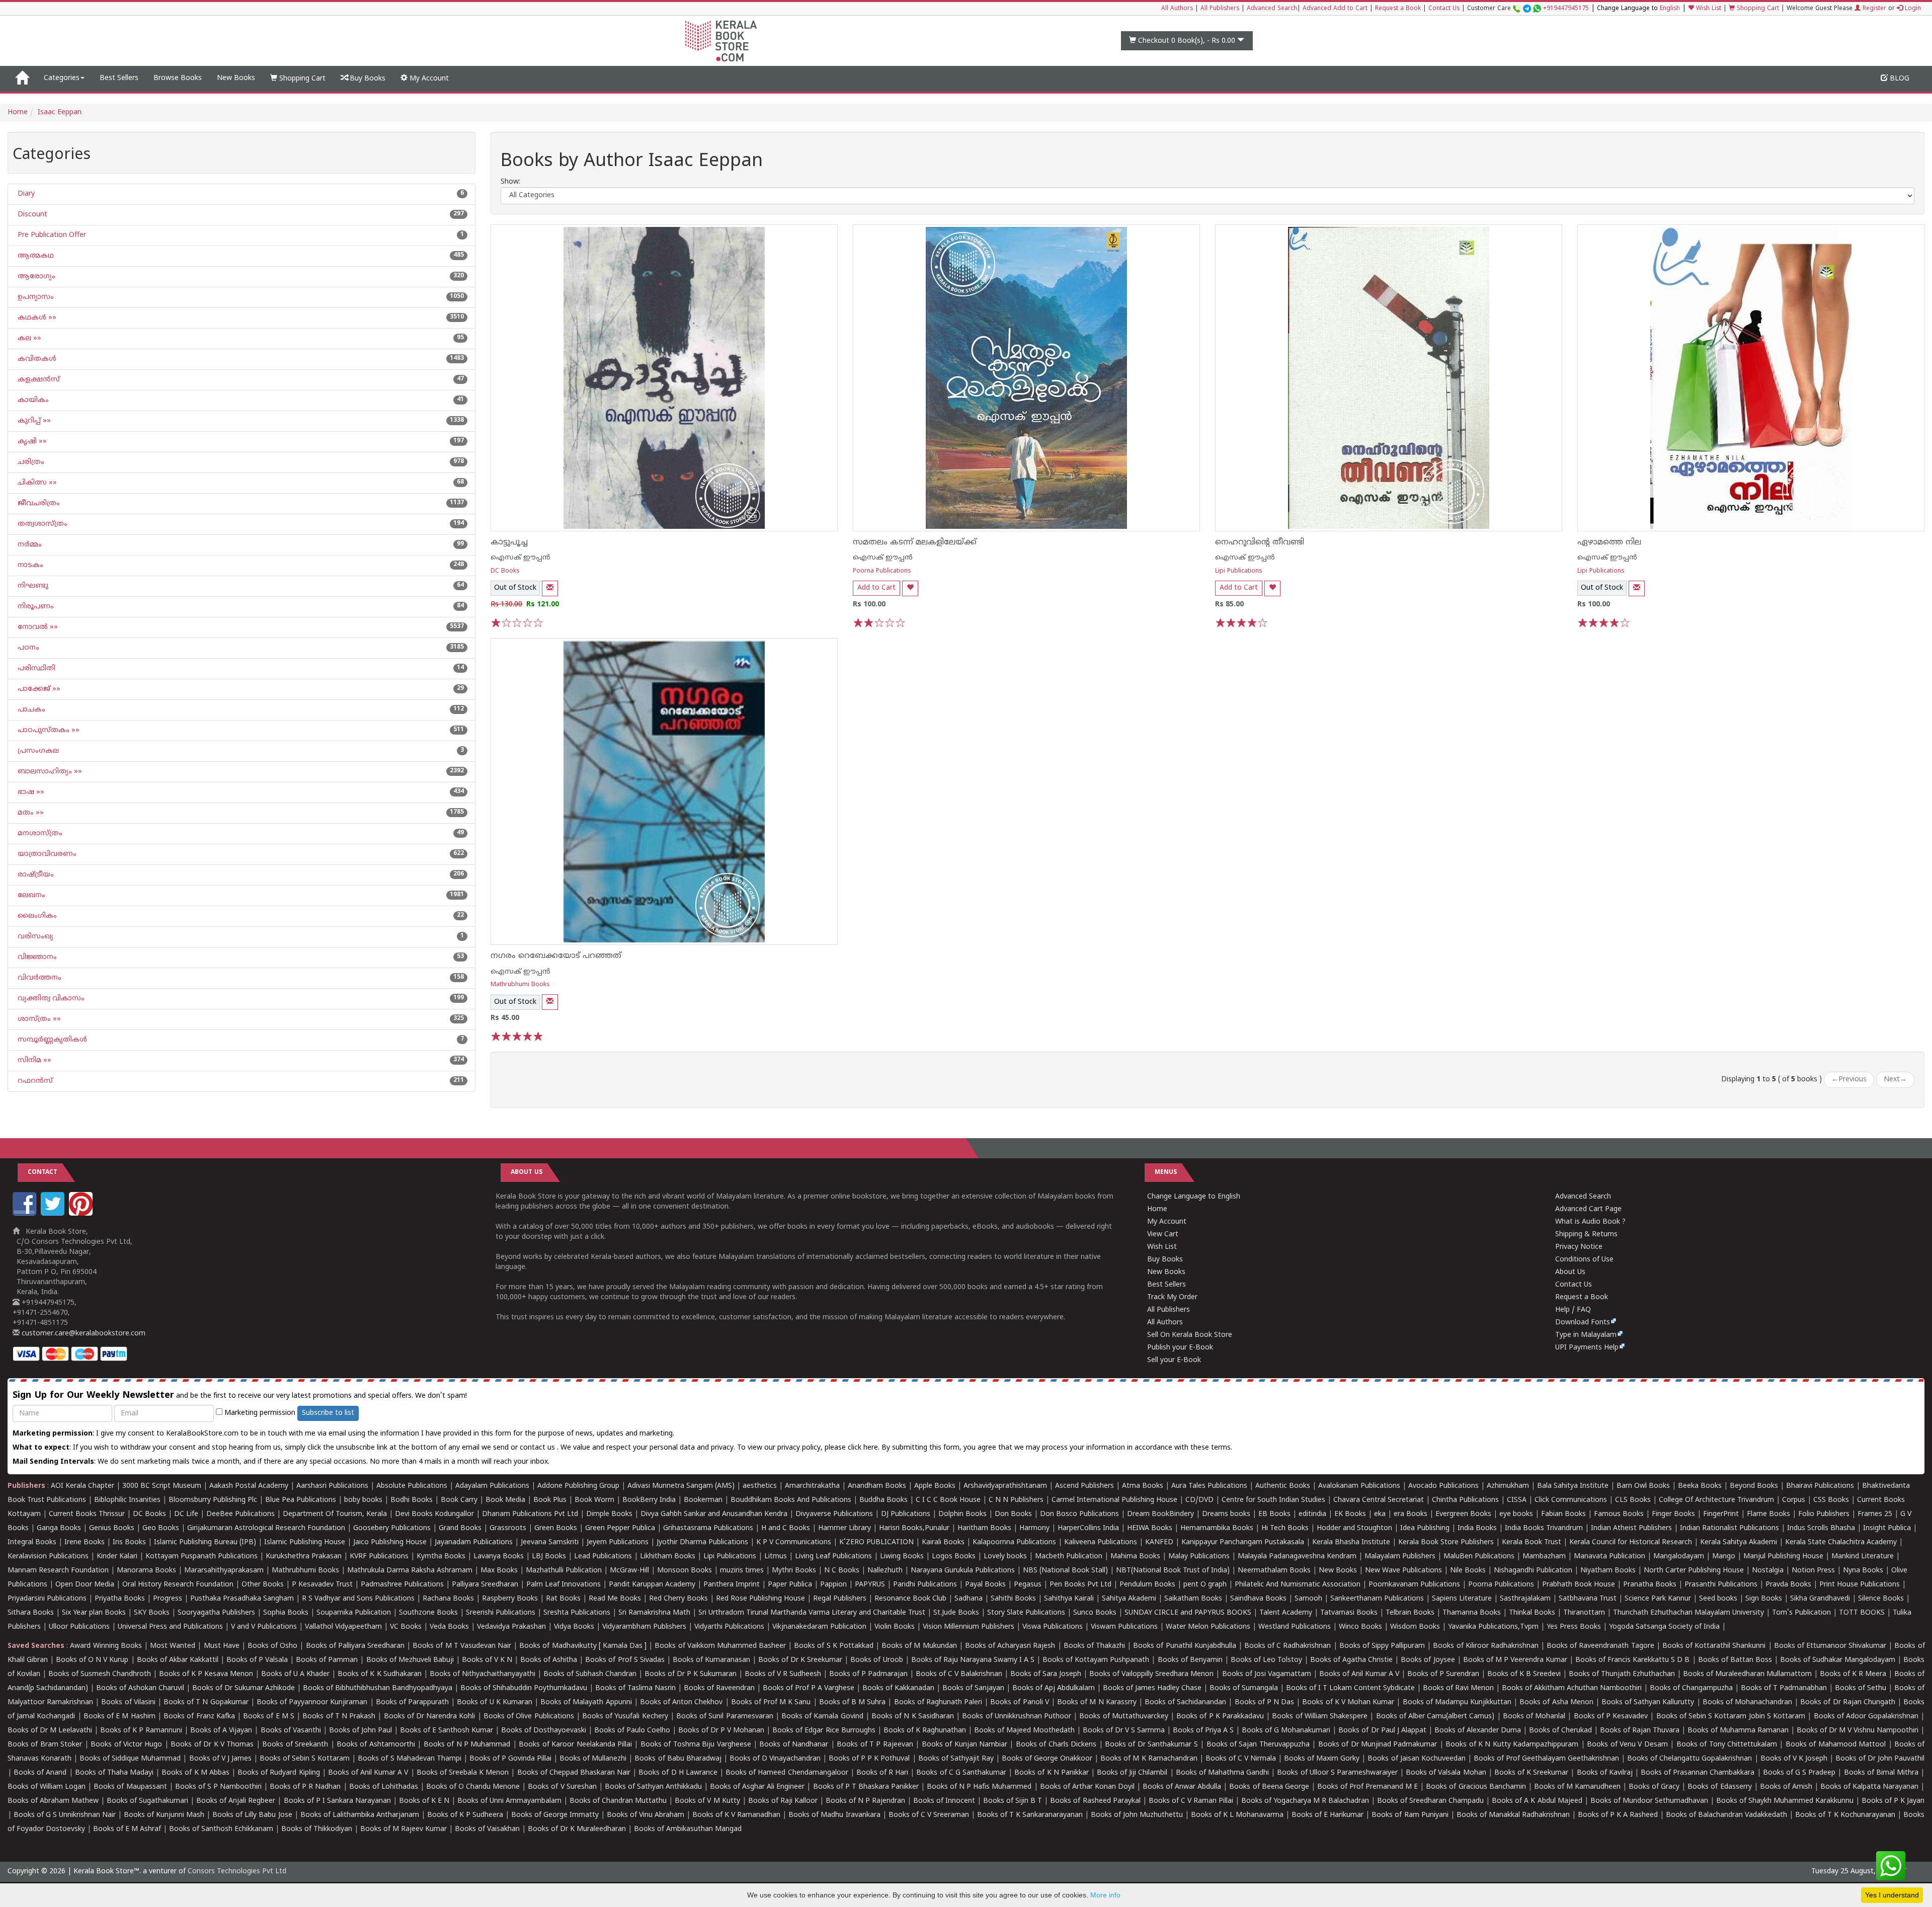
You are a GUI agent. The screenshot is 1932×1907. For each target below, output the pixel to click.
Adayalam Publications (492, 1486)
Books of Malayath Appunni (586, 1702)
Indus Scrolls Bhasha (1821, 1528)
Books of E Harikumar (1327, 1815)
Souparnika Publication (354, 1613)
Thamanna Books (1472, 1613)
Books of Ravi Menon (1458, 1688)
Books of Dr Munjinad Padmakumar (1378, 1745)
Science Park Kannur (1658, 1599)
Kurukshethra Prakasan (304, 1557)
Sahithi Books (1013, 1599)
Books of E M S (269, 1717)
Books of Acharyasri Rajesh (1010, 1646)
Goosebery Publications (392, 1528)
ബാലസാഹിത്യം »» (49, 772)
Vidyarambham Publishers (644, 1627)
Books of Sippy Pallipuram (1382, 1646)
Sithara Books (31, 1613)
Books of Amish (1786, 1787)
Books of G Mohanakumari (1286, 1731)
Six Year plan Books (94, 1613)
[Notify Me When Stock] (550, 588)
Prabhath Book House (1579, 1585)
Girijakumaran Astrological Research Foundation (266, 1528)
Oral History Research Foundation (178, 1585)
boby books (363, 1500)
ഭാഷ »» (30, 792)
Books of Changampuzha (1691, 1688)
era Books (1411, 1514)
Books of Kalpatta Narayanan (1869, 1787)
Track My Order (1172, 1297)
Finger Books (1673, 1514)
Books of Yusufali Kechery (625, 1717)
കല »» (28, 338)
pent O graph (1205, 1585)
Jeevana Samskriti (550, 1542)
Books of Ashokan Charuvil (140, 1688)
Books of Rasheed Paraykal (1095, 1801)
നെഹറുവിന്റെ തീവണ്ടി (1260, 542)
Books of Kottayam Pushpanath (1096, 1660)
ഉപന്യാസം (35, 297)
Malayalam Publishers (1400, 1557)
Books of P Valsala (257, 1660)
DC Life (186, 1514)
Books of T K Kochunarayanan (1845, 1815)
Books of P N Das (1265, 1702)
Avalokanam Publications (1359, 1486)
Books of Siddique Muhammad (130, 1759)
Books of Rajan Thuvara (1640, 1731)
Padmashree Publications (402, 1585)
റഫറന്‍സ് (34, 1081)
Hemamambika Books (1217, 1528)
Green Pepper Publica (620, 1528)
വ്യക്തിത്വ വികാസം (50, 999)
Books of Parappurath (412, 1702)
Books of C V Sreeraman (929, 1815)
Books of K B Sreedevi (1524, 1674)
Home (18, 112)
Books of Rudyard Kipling (278, 1773)
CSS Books (1831, 1500)
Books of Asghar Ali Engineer (757, 1787)
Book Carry (459, 1500)
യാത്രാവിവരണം (46, 854)
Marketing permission (259, 1413)
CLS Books (1633, 1500)
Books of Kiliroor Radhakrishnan (1485, 1646)
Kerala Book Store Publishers (1446, 1542)
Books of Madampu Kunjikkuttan (1457, 1702)
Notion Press (1813, 1571)
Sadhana (969, 1599)
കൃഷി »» (31, 442)
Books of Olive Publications (529, 1717)
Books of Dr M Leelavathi (50, 1731)
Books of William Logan (47, 1787)
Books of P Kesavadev (1611, 1717)
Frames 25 (1875, 1514)
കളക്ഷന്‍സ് (38, 380)
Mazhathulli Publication (564, 1571)
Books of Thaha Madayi (114, 1773)
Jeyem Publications (618, 1542)
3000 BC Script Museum (162, 1486)
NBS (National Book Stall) (1065, 1571)
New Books (236, 78)
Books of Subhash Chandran (590, 1674)
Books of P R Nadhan (305, 1787)
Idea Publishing (1425, 1528)
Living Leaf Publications (833, 1557)
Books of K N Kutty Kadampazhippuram (1512, 1745)
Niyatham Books (1608, 1571)
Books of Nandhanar (794, 1745)
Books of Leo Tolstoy (1266, 1660)
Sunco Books (1095, 1613)
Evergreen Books (1463, 1514)
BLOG (1899, 79)
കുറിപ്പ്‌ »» (33, 421)
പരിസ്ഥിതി (35, 668)
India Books (1477, 1528)
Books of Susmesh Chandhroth (100, 1674)
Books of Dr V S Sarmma (1124, 1731)
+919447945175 (1566, 9)
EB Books (1274, 1514)
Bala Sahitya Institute (1573, 1486)
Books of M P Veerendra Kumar (1515, 1660)
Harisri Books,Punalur (914, 1528)
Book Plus (550, 1500)
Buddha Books (883, 1500)
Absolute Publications (412, 1486)
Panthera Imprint (732, 1585)
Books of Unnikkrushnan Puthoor (1017, 1717)
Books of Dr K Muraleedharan (577, 1829)
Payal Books (985, 1585)
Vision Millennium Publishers (969, 1627)
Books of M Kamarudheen (1577, 1787)
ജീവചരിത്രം (38, 503)
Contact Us (1444, 9)
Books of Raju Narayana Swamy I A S (973, 1660)
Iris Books (129, 1542)
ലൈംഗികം (36, 916)
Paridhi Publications (925, 1585)
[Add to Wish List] (910, 588)
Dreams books (1226, 1514)
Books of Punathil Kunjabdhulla (1184, 1646)
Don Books (1013, 1514)
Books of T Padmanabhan (1784, 1688)
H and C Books (786, 1528)
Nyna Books (1863, 1571)
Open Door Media (85, 1585)
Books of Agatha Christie (1351, 1660)
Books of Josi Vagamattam (1267, 1674)
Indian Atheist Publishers (1631, 1528)
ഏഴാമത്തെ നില (1609, 542)
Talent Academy (1286, 1613)
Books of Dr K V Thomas (212, 1745)
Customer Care (1528, 9)
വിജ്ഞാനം (36, 957)
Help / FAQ (1573, 1310)
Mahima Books (1135, 1557)
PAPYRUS (870, 1585)
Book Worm (594, 1500)
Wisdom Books (1415, 1627)
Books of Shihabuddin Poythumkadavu (524, 1688)
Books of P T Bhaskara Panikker (866, 1787)
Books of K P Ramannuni (141, 1731)
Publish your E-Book (1180, 1348)
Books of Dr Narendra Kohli (430, 1717)
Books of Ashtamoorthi (376, 1745)
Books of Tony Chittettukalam (1727, 1745)
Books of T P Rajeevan (875, 1745)
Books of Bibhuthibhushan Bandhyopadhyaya (378, 1688)
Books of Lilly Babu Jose (252, 1815)
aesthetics (760, 1486)
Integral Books (32, 1542)
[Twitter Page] (54, 1214)
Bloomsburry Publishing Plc (213, 1500)
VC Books (406, 1627)
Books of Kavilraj (1605, 1773)
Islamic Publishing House (305, 1542)
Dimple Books (609, 1514)
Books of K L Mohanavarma (1237, 1815)
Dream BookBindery (1160, 1514)
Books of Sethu (1861, 1688)
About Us (1570, 1272)
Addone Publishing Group (578, 1486)
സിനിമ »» (33, 1060)
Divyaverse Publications (834, 1514)
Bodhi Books (412, 1500)
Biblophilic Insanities (127, 1500)
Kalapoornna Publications (1014, 1542)
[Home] (22, 78)
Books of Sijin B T (1013, 1801)
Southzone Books (428, 1613)
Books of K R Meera (1853, 1674)
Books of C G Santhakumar (961, 1773)
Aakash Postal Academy (250, 1486)
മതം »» (30, 813)
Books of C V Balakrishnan (959, 1674)
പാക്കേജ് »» (38, 689)
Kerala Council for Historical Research (1631, 1542)
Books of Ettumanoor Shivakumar (1830, 1646)
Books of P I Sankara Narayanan (337, 1801)
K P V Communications (794, 1542)
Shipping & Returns (1586, 1235)
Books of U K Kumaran (495, 1702)
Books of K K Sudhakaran (379, 1674)
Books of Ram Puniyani (1410, 1815)
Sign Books (1764, 1599)
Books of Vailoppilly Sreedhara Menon (1151, 1674)
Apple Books (935, 1486)
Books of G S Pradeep (1799, 1773)
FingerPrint (1721, 1514)
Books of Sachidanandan (1185, 1702)
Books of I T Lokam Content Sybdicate (1350, 1688)
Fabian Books (1563, 1514)
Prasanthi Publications (1721, 1585)
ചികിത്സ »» (36, 483)
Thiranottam (1584, 1613)
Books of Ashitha (549, 1660)
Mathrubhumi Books (520, 985)
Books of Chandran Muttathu (618, 1801)
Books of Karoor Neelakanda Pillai (575, 1745)
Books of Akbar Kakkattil (178, 1660)
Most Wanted (173, 1646)
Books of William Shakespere (1320, 1717)
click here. (865, 1448)
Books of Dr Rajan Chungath (1848, 1702)
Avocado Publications (1443, 1486)
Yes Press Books (1574, 1627)
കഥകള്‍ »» (36, 318)
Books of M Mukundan (919, 1646)
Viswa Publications (1053, 1627)
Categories (62, 78)
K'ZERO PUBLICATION (876, 1542)
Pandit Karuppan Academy (652, 1585)
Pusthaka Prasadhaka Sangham (242, 1599)
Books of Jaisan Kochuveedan (1416, 1759)
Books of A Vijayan (221, 1731)
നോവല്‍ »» (37, 627)
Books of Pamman (327, 1660)
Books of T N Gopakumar (206, 1702)
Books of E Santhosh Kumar (447, 1731)
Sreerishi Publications (501, 1613)
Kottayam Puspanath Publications (202, 1557)
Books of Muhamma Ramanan (1738, 1731)
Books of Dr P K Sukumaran (691, 1674)
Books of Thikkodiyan (317, 1829)
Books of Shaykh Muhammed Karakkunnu (1785, 1801)
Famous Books (1619, 1514)
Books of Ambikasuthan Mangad (688, 1829)
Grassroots (508, 1528)
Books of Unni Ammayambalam (509, 1801)
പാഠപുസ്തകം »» (48, 730)
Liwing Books (902, 1557)
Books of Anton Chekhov (681, 1702)
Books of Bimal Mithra (1881, 1773)
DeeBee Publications (240, 1514)
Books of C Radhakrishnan (1287, 1646)
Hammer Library (844, 1528)
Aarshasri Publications (332, 1486)
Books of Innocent (944, 1801)
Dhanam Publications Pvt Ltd (530, 1514)
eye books (1516, 1514)
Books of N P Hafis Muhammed (979, 1787)
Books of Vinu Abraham (646, 1815)
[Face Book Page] (26, 1214)
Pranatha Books (1650, 1585)
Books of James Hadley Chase (1152, 1688)
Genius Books (112, 1528)
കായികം (32, 400)
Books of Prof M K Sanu (771, 1702)
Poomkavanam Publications (1414, 1585)
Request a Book (1398, 9)
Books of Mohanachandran (1747, 1702)
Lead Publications (603, 1557)
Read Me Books (615, 1599)
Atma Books (1143, 1486)
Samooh (1308, 1599)
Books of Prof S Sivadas (625, 1660)
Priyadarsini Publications (47, 1599)
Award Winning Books (106, 1646)
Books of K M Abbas (195, 1773)
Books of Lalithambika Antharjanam (360, 1815)
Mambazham (1544, 1557)
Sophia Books (286, 1613)
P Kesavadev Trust (322, 1585)
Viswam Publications (1124, 1627)
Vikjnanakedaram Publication (819, 1627)
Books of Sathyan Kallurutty (1648, 1702)
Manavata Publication (1609, 1557)
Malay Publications (1199, 1557)
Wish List (1708, 9)
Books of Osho (272, 1646)
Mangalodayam (1679, 1557)
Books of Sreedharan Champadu (1430, 1801)
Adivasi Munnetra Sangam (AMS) (681, 1486)
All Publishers (1220, 9)
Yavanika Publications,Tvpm (1493, 1627)
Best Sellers (119, 78)
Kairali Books (943, 1542)
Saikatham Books (1193, 1599)
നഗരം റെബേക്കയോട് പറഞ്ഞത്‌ (556, 956)
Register (1873, 9)
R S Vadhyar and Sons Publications (358, 1599)
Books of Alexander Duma (1478, 1731)
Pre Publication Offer (51, 235)
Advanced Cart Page (1588, 1209)
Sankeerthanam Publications (1377, 1599)
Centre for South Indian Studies (1273, 1500)
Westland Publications (1296, 1627)
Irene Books (85, 1542)
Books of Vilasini (128, 1702)
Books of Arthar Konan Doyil (1087, 1787)
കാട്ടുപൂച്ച (509, 542)
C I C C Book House (948, 1500)
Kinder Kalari (117, 1557)
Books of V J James (220, 1759)
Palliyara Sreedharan (485, 1585)
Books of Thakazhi (1094, 1646)
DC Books (505, 571)
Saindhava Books (1258, 1599)
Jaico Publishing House (390, 1542)
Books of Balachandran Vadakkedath (1726, 1815)
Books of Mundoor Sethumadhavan (1649, 1801)
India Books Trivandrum (1544, 1528)
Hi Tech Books (1285, 1528)
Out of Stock (515, 588)
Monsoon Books (685, 1571)
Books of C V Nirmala (1241, 1759)
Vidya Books (574, 1627)
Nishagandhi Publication (1533, 1571)
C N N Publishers (1016, 1500)
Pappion (833, 1585)
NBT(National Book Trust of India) (1173, 1571)
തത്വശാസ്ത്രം (42, 524)
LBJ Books (549, 1557)
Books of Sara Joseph (1046, 1674)
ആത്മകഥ (35, 256)
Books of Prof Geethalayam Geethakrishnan (1546, 1759)
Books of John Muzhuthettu (1137, 1815)
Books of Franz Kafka (199, 1717)
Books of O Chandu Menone (473, 1787)
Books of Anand (40, 1773)
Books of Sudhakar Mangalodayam (1838, 1660)
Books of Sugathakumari (147, 1801)
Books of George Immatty (555, 1815)
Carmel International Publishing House (1114, 1500)
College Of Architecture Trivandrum (1716, 1500)
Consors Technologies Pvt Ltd (237, 1872)
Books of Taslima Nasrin (635, 1688)
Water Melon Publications (1208, 1627)
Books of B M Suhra (853, 1702)
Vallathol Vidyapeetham (343, 1627)
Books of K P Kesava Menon (206, 1674)
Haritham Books (984, 1528)
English (1670, 9)
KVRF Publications (379, 1557)
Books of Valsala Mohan (1446, 1773)
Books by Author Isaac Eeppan (632, 162)
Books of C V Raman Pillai (1191, 1801)
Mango (1724, 1557)
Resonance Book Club (910, 1599)
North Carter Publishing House (1694, 1571)
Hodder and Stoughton (1354, 1528)
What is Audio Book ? (1590, 1222)
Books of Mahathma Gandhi (1222, 1773)
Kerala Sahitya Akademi (1739, 1542)
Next (1895, 1080)
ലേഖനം (30, 895)
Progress (168, 1599)
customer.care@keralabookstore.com (83, 1334)
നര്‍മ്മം (29, 545)
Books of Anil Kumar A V (1359, 1674)
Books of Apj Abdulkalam (1054, 1688)
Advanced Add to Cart (1335, 9)
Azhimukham (1508, 1486)
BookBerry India (649, 1500)
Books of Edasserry (1719, 1787)
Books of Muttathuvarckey (1123, 1717)
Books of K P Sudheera (465, 1815)
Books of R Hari (882, 1773)
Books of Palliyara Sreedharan (355, 1646)
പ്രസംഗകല (37, 751)
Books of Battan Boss (1735, 1660)
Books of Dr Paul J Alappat (1382, 1731)
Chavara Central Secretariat (1379, 1500)
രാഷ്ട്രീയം (35, 875)
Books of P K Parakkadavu (1220, 1717)
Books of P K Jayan (1893, 1801)
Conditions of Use (1584, 1260)
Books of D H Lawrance (678, 1773)
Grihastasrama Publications (708, 1528)
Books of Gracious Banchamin (1476, 1787)
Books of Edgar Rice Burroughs (824, 1731)
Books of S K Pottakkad (834, 1646)
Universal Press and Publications (170, 1627)
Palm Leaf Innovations (563, 1585)
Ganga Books (59, 1528)
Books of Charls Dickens (1056, 1745)
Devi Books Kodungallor (434, 1514)
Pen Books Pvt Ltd (1080, 1585)
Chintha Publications (1465, 1500)
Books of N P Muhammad (467, 1745)
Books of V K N (487, 1660)
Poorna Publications (882, 571)
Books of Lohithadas (384, 1787)
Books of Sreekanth (295, 1745)
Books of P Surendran (1443, 1674)
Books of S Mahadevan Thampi (409, 1759)
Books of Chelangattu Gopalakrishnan (1689, 1759)
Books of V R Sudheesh (783, 1674)
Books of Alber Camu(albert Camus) (1435, 1717)
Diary (25, 194)
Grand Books (460, 1528)
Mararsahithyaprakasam (224, 1571)
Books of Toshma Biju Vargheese (696, 1745)
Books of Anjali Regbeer (236, 1801)
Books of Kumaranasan (711, 1660)
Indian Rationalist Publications (1729, 1528)
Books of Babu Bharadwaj (678, 1759)
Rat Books (563, 1599)
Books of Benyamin (1190, 1660)
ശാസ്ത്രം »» (38, 1019)
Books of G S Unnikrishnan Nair (65, 1815)
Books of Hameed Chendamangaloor (787, 1773)
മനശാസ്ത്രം (39, 833)
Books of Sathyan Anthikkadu (653, 1787)
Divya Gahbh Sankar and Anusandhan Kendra (714, 1514)
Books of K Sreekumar (1531, 1773)
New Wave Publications (1403, 1571)
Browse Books (178, 78)
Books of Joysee (1428, 1660)
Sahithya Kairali (1069, 1599)
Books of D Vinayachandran (775, 1759)
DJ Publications (906, 1514)
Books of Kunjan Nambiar (964, 1745)
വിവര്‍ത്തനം (38, 978)
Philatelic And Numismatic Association (1298, 1585)
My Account (428, 79)
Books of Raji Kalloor (783, 1801)
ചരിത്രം (30, 462)
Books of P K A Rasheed (1618, 1815)
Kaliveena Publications (1101, 1542)
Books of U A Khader (295, 1674)
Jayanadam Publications (474, 1542)
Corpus (1794, 1500)
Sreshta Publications (577, 1613)
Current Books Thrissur (87, 1514)
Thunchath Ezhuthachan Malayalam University (1688, 1613)
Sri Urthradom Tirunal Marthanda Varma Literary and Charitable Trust (812, 1613)
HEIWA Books (1150, 1528)
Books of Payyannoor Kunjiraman (312, 1702)
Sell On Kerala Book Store (1190, 1335)
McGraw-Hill (629, 1571)
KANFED (1159, 1542)
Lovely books (1005, 1557)
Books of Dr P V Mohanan (721, 1731)
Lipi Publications (1239, 571)
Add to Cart (876, 588)
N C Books (842, 1571)
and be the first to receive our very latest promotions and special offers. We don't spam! (240, 1396)
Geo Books (161, 1528)
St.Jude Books (956, 1613)
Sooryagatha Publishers (216, 1613)
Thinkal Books (1532, 1613)
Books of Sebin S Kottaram (305, 1759)
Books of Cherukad (1560, 1731)
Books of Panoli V (1019, 1702)
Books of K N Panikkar (1052, 1773)
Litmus (776, 1557)
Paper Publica (790, 1585)
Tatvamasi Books (1349, 1613)
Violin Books (895, 1627)
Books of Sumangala (1244, 1688)
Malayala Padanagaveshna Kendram (1297, 1557)
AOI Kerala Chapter (83, 1486)
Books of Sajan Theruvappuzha (1258, 1745)
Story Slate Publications (1026, 1613)
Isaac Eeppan (60, 112)
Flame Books (1768, 1514)
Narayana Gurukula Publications (963, 1571)
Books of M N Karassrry (1097, 1702)
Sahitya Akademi (1129, 1599)
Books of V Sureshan (562, 1787)
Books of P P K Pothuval (869, 1759)
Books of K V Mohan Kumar (1348, 1702)
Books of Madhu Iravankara (834, 1815)
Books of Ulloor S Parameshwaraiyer (1337, 1773)
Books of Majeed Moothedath (1024, 1731)
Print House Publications (1860, 1585)
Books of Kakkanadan (898, 1688)
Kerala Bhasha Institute (1351, 1542)
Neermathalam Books (1274, 1571)
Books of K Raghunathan (925, 1731)
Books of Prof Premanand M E (1367, 1787)
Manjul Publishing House (1783, 1557)
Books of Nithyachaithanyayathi (482, 1674)
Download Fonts (1583, 1323)
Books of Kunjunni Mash (164, 1815)
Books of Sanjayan (973, 1688)
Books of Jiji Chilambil (1132, 1773)
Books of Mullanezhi (593, 1759)
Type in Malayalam (1586, 1335)
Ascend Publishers (1084, 1486)
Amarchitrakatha (812, 1486)
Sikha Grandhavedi (1820, 1599)
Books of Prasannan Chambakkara (1698, 1773)
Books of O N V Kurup (92, 1660)
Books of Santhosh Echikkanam (221, 1829)
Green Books (556, 1528)
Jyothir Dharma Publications (702, 1542)
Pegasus (1028, 1585)
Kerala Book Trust (1532, 1542)
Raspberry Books (510, 1599)
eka (1380, 1514)
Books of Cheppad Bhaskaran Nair (574, 1773)
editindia (1312, 1514)
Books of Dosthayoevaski (544, 1731)
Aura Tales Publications (1209, 1486)
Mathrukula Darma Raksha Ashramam (410, 1571)
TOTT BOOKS (1862, 1613)
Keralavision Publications (48, 1557)
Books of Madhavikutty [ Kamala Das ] (583, 1646)
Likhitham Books (668, 1557)
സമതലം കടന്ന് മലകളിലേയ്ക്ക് (915, 542)
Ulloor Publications (79, 1627)
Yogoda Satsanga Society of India (1664, 1627)
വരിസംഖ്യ (34, 937)
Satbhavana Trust (1588, 1599)
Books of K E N (424, 1801)
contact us (538, 1448)
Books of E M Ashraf (127, 1829)
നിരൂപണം (35, 607)
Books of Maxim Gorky (1322, 1759)
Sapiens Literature (1462, 1599)
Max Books (499, 1571)
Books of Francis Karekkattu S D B (1632, 1660)
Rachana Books (448, 1599)
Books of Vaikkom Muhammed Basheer (720, 1646)
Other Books (263, 1585)
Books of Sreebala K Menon (463, 1773)
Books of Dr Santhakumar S (1151, 1745)
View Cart (1163, 1235)
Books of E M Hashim (119, 1717)
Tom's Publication (1801, 1613)
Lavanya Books (499, 1557)
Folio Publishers (1824, 1514)
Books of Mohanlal (1534, 1717)
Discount (31, 215)
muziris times (742, 1571)
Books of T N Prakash (339, 1717)
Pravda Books (1788, 1585)
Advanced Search (1272, 9)
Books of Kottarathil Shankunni (1714, 1646)
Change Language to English (1194, 1197)
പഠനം (27, 648)
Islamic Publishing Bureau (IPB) (205, 1542)
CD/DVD (1199, 1500)
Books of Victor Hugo (126, 1745)
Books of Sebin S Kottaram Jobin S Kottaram (1731, 1717)
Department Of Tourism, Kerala (335, 1514)
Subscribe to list (328, 1413)
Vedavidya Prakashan (511, 1627)
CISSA (1517, 1500)
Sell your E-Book (1174, 1360)
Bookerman (703, 1500)
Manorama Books (146, 1571)
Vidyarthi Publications (729, 1627)
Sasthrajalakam (1525, 1599)
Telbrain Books (1410, 1613)
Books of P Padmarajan (868, 1674)
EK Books (1350, 1514)
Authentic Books (1283, 1486)
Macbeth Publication (1069, 1557)
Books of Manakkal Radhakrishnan (1513, 1815)
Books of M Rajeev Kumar (404, 1829)
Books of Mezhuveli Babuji (410, 1660)
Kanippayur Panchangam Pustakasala (1243, 1542)
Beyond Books (1754, 1486)
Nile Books (1468, 1571)
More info (1105, 1895)
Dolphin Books (962, 1514)
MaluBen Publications (1479, 1557)
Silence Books (1881, 1599)
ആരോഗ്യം (35, 276)
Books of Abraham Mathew (53, 1801)
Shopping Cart (1757, 9)
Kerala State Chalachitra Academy (1841, 1542)
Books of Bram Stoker (45, 1745)
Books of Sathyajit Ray (956, 1759)
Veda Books (449, 1627)
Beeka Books (1700, 1486)
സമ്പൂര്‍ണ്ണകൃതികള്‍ (51, 1040)
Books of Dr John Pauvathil (1880, 1759)
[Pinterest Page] (82, 1214)
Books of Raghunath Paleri (938, 1702)
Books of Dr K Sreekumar (800, 1660)
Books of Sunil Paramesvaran (725, 1717)
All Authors (1177, 9)
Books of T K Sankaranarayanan (1030, 1815)
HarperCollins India (1088, 1528)
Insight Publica (1887, 1528)
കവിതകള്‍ (36, 359)
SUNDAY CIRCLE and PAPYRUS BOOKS (1188, 1613)
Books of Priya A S (1203, 1731)
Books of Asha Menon (1556, 1702)
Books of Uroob (876, 1660)
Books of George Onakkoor (1047, 1759)
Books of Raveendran (719, 1688)
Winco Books (1360, 1627)
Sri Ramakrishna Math (654, 1613)
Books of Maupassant (130, 1787)
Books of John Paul (360, 1731)
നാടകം (29, 565)
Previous (1849, 1080)
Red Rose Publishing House (760, 1599)
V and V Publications (264, 1627)
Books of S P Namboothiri (218, 1787)
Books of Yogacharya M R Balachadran (1305, 1801)
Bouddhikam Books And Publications (791, 1500)
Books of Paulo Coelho (632, 1731)
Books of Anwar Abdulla (1182, 1787)
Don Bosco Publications (1079, 1514)
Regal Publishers (840, 1599)
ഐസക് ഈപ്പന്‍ (520, 558)
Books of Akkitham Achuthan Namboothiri (1572, 1688)
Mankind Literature (1863, 1557)
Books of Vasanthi (291, 1731)
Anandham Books (877, 1486)
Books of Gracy (1654, 1787)
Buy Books (367, 79)
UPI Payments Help (1587, 1348)
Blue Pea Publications (301, 1500)
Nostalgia (1768, 1571)
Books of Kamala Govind (822, 1717)
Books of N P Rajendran (865, 1801)
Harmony (1034, 1528)
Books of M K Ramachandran (1149, 1759)
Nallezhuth (885, 1571)
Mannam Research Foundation (58, 1571)
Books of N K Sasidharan (913, 1717)
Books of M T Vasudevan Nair (462, 1646)
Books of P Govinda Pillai (510, 1759)
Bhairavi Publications (1820, 1486)
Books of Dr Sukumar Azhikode (244, 1688)
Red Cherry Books (678, 1599)
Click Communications (1571, 1500)
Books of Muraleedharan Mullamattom (1747, 1674)
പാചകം (30, 710)
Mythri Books (794, 1571)
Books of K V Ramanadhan (736, 1815)
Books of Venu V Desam (1627, 1745)
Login (1912, 9)
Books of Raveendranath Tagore (1600, 1646)
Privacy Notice (1579, 1247)
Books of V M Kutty (707, 1801)
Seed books (1718, 1599)
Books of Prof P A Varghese (809, 1688)
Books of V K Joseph (1794, 1759)
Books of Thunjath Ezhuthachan (1622, 1674)
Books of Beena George (1269, 1787)
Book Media (505, 1500)
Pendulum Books (1147, 1585)
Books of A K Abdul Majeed (1537, 1801)
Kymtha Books (441, 1557)
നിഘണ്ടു (32, 586)
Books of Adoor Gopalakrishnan (1866, 1717)
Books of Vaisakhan (487, 1829)
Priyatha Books (120, 1599)
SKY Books (152, 1613)
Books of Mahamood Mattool (1836, 1745)
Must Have (222, 1646)
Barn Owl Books (1643, 1486)
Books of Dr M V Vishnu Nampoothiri (1858, 1731)
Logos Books (954, 1557)
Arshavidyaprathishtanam (1005, 1486)
